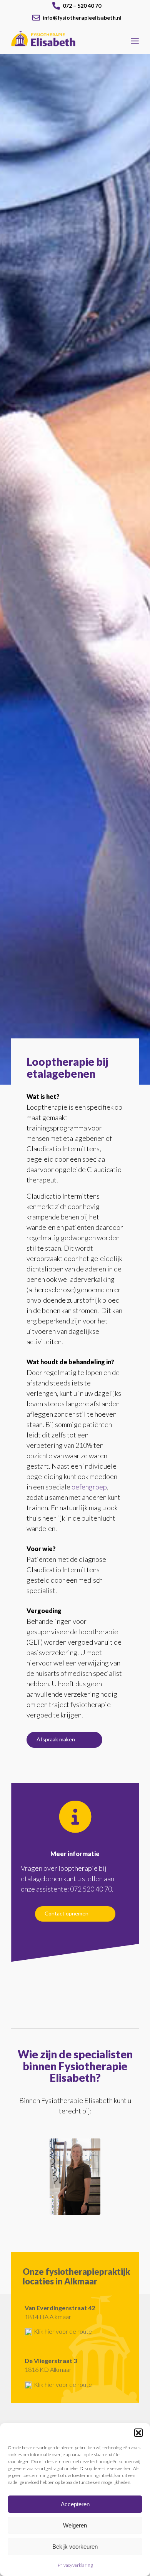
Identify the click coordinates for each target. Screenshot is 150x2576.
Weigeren (75, 2525)
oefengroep (89, 1487)
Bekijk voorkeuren (75, 2547)
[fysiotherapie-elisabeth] (62, 39)
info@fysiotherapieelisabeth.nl (82, 18)
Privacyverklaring (75, 2565)
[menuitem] (77, 4)
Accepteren (75, 2504)
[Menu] (135, 41)
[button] (138, 2433)
